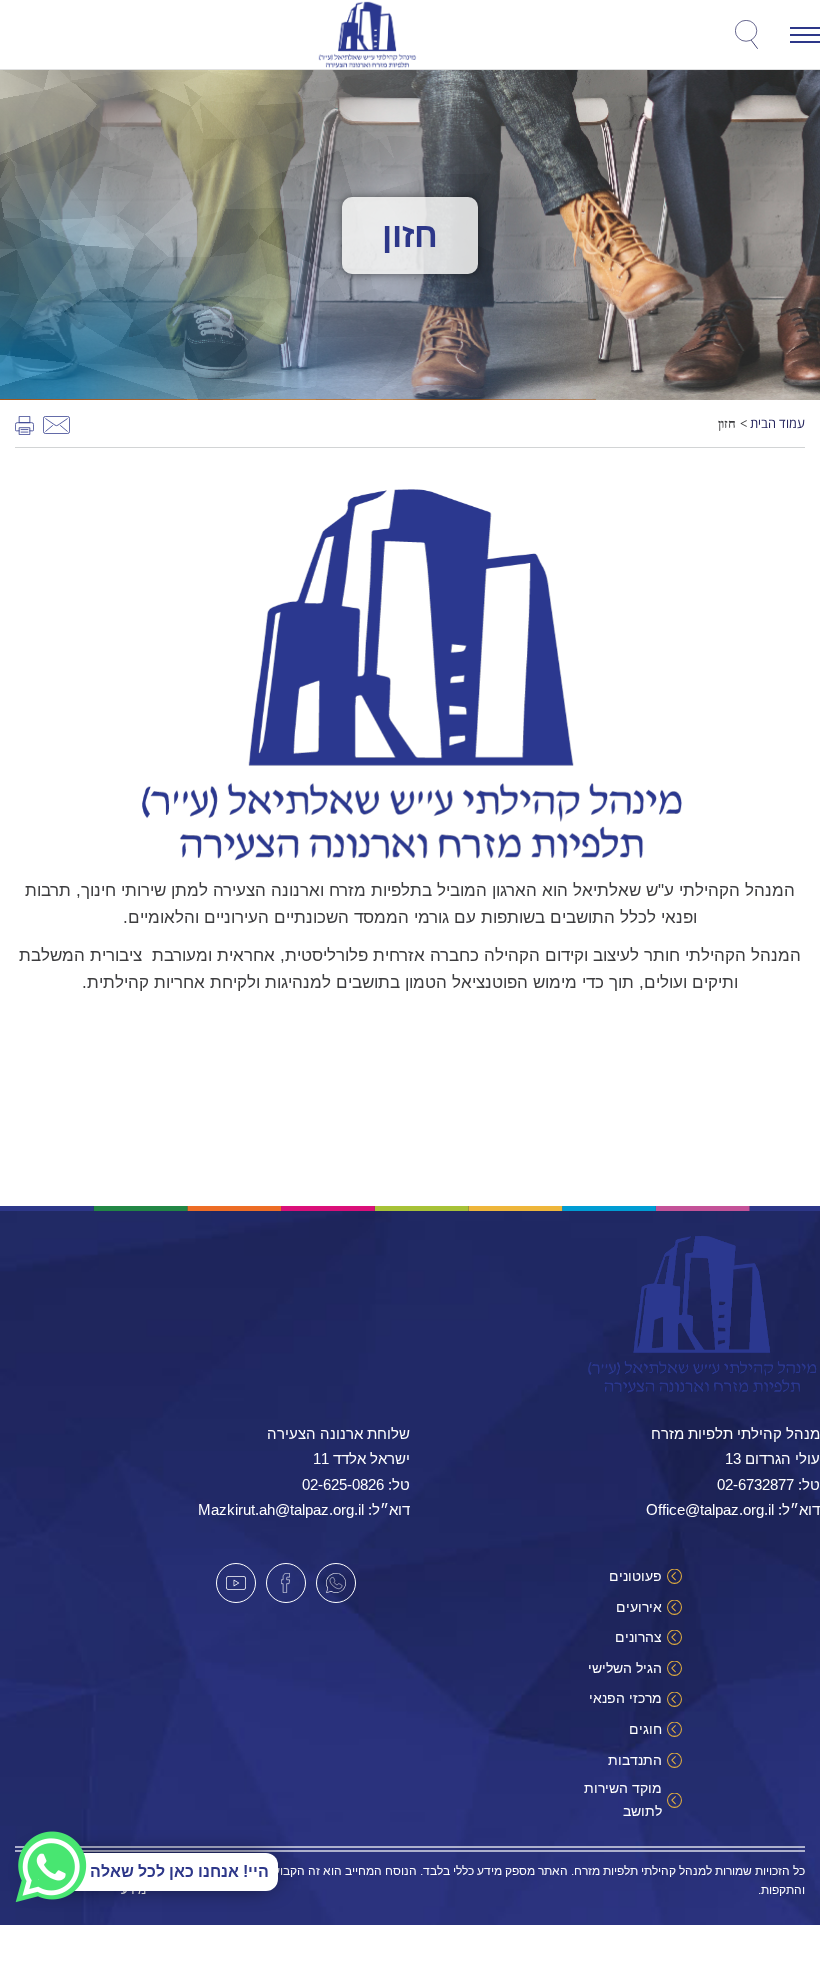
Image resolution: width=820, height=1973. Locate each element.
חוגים (645, 1729)
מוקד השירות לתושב (623, 1799)
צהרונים (638, 1637)
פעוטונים (635, 1576)
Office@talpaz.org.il (710, 1509)
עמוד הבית (777, 423)
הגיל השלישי (625, 1668)
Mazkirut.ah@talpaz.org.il (281, 1509)
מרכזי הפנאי (625, 1698)
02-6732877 (755, 1484)
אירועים (639, 1607)
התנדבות (635, 1760)
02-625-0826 (343, 1484)
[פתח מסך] (146, 40)
